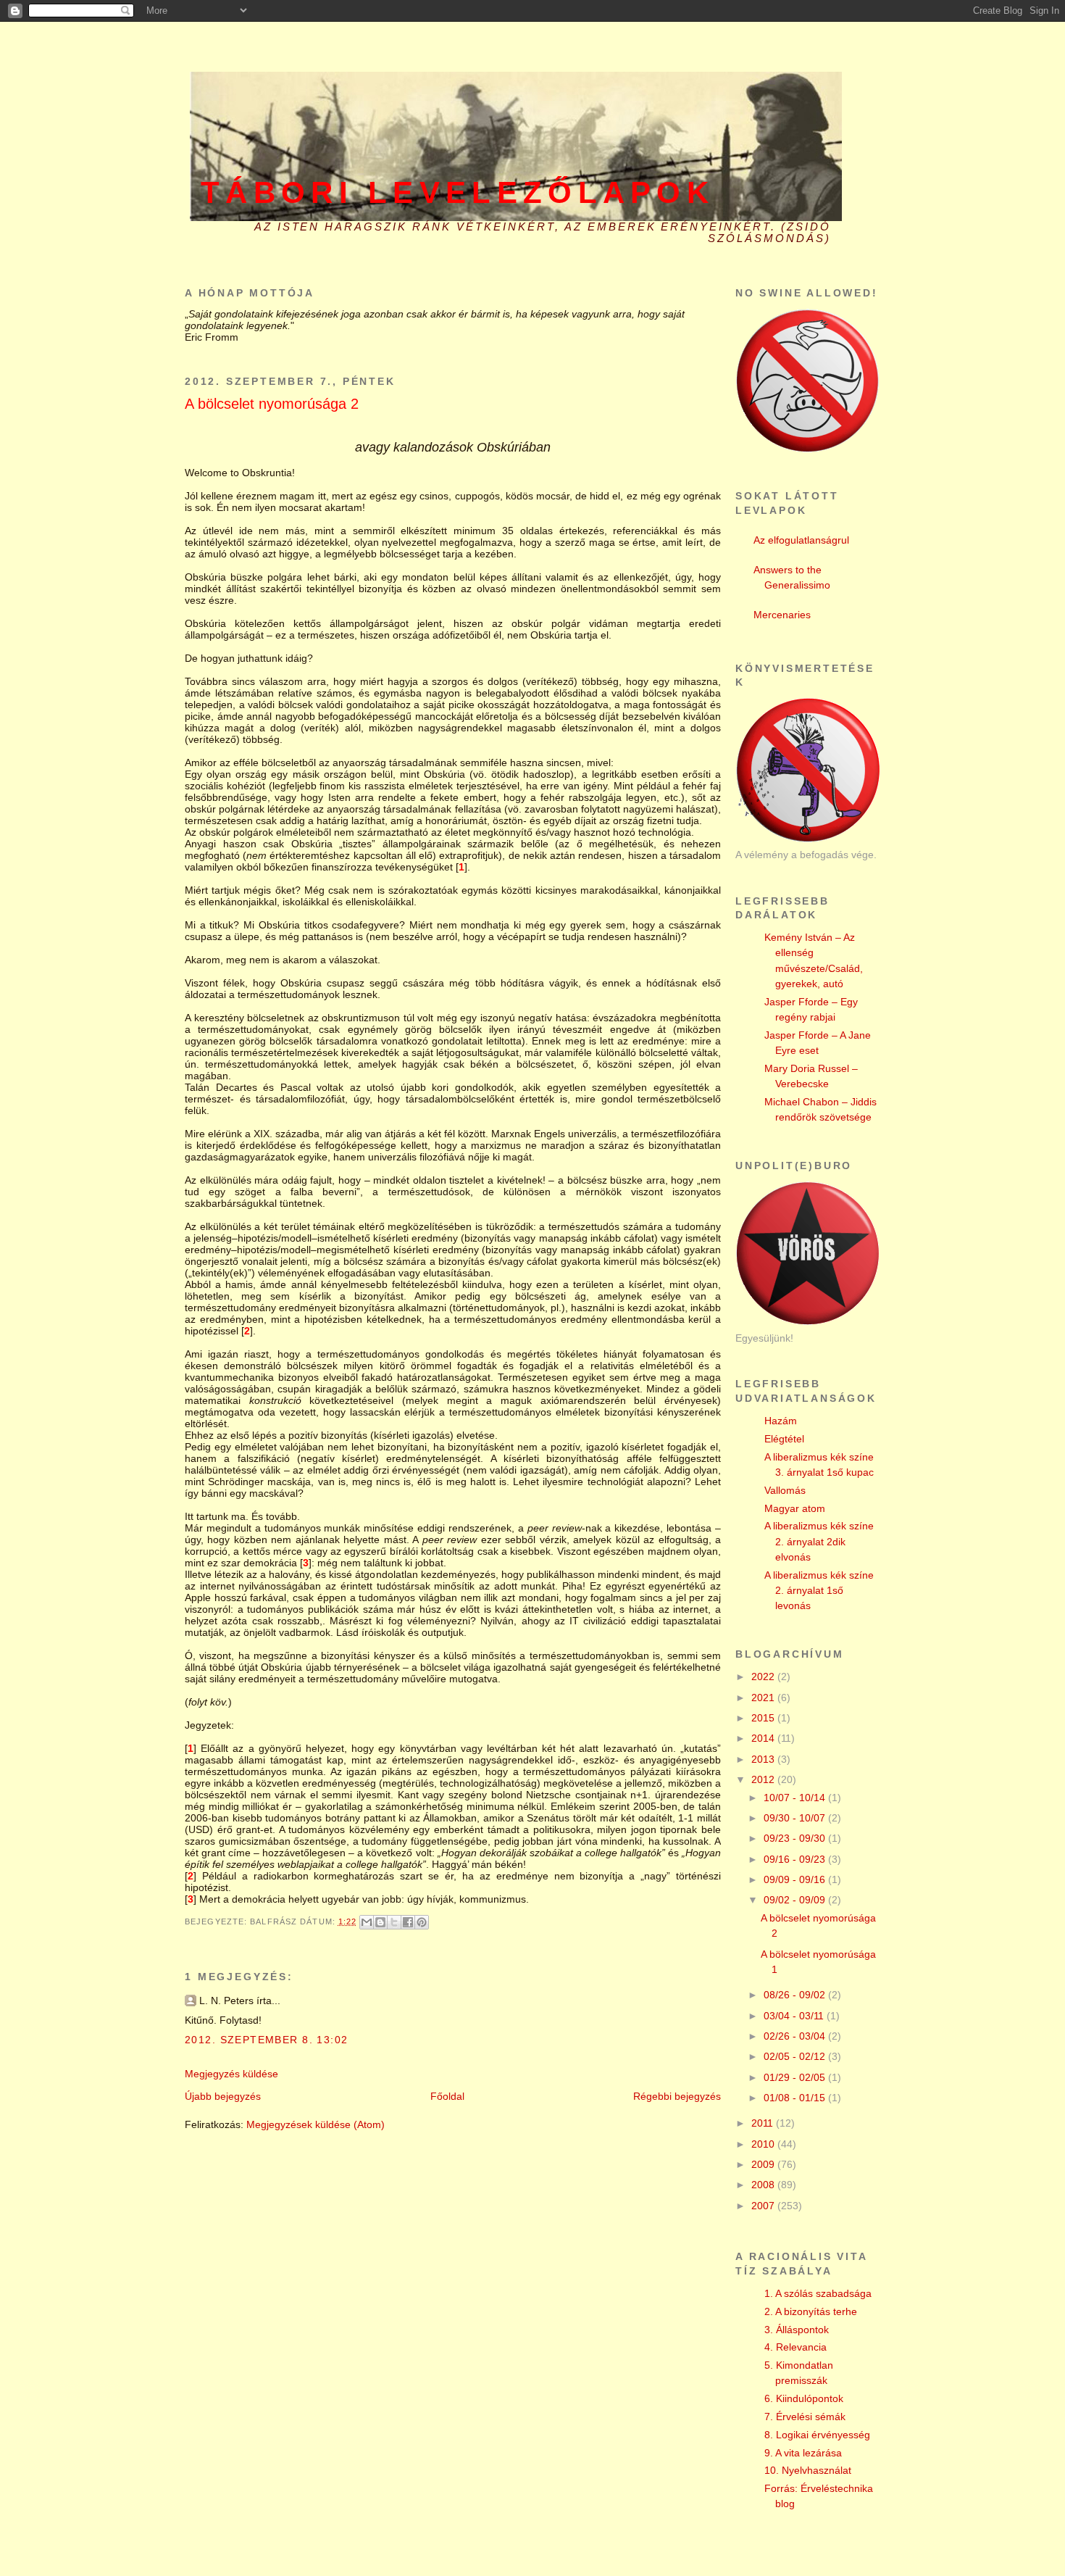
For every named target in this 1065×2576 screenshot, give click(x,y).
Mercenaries (782, 615)
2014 (764, 1738)
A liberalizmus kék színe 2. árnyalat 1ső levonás (819, 1591)
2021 (764, 1698)
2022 (764, 1677)
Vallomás (785, 1490)
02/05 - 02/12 (796, 2056)
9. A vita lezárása (803, 2453)
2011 (764, 2123)
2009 (764, 2164)
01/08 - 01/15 (796, 2098)
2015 (764, 1718)
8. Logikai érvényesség (817, 2435)
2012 (764, 1779)
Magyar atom (795, 1508)
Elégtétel (784, 1439)
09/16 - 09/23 (796, 1859)
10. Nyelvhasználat (808, 2470)
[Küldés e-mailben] (367, 1922)
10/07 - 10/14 (796, 1798)
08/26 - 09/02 (796, 1995)
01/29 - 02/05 (796, 2077)
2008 (764, 2185)
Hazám (781, 1421)
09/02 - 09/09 (796, 1900)
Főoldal (447, 2096)
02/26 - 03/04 (796, 2036)
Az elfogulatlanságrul (801, 540)
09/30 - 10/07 (796, 1818)
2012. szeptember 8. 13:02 (266, 2040)
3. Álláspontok (797, 2330)
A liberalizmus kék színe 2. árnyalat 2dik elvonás (819, 1541)
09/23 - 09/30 (796, 1838)
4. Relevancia (795, 2347)
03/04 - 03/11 (795, 2016)
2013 (764, 1759)
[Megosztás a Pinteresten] (422, 1922)
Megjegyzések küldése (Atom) (316, 2124)
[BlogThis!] (380, 1922)
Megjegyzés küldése (231, 2074)
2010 (764, 2144)
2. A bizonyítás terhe (811, 2311)
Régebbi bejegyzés (677, 2096)
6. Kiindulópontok (804, 2398)
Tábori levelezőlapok (458, 192)
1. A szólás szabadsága (818, 2293)
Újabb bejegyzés (223, 2096)
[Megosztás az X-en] (394, 1922)
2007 (764, 2206)
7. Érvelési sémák (805, 2417)
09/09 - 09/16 (796, 1879)
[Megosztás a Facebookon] (408, 1922)
